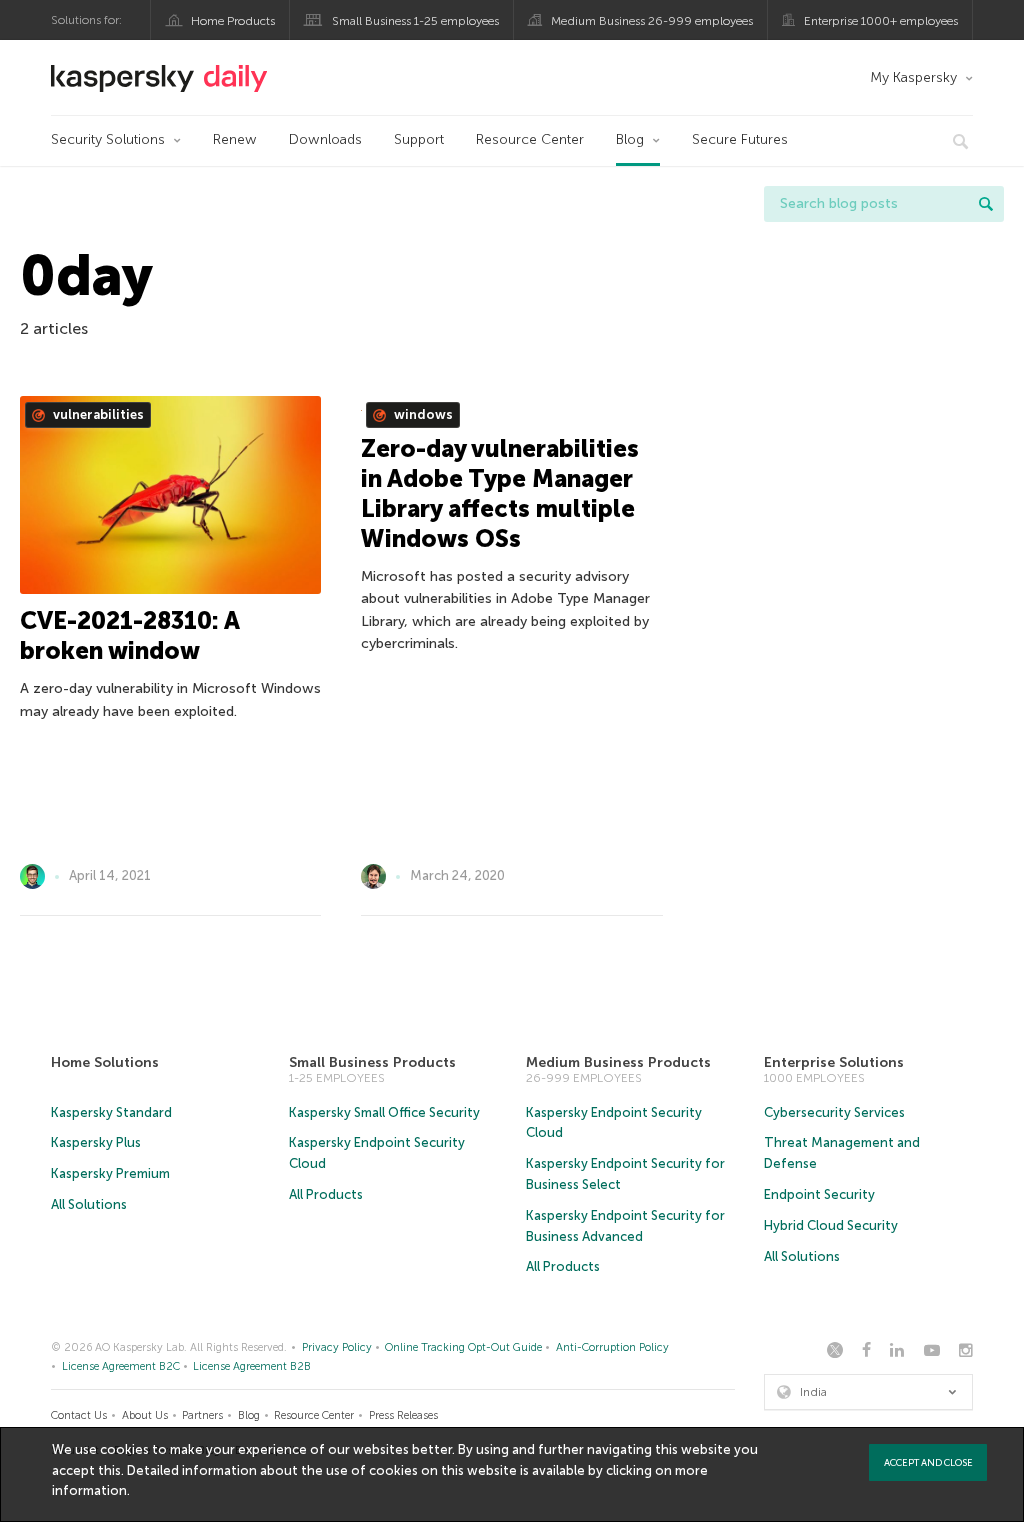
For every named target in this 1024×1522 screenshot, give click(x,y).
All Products (326, 1194)
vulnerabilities (97, 414)
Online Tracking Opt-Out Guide (463, 1347)
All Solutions (89, 1204)
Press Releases (403, 1415)
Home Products (233, 21)
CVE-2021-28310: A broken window (129, 635)
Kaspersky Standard (111, 1112)
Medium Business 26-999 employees (652, 21)
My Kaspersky (913, 77)
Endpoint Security (819, 1194)
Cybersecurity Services (834, 1112)
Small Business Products (372, 1062)
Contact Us (79, 1415)
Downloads (325, 139)
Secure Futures (740, 139)
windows (422, 414)
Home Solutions (105, 1062)
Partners (202, 1415)
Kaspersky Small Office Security (384, 1112)
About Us (145, 1415)
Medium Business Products (618, 1062)
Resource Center (530, 139)
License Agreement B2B (252, 1366)
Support (419, 139)
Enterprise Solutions (834, 1062)
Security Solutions (108, 139)
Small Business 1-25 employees (415, 21)
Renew (235, 139)
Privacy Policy (337, 1347)
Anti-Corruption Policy (612, 1347)
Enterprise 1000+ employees (881, 21)
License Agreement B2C (121, 1366)
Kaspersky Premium (110, 1173)
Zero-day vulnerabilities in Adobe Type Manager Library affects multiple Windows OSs (500, 493)
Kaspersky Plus (96, 1142)
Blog (630, 139)
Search (986, 204)
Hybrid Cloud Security (831, 1225)
